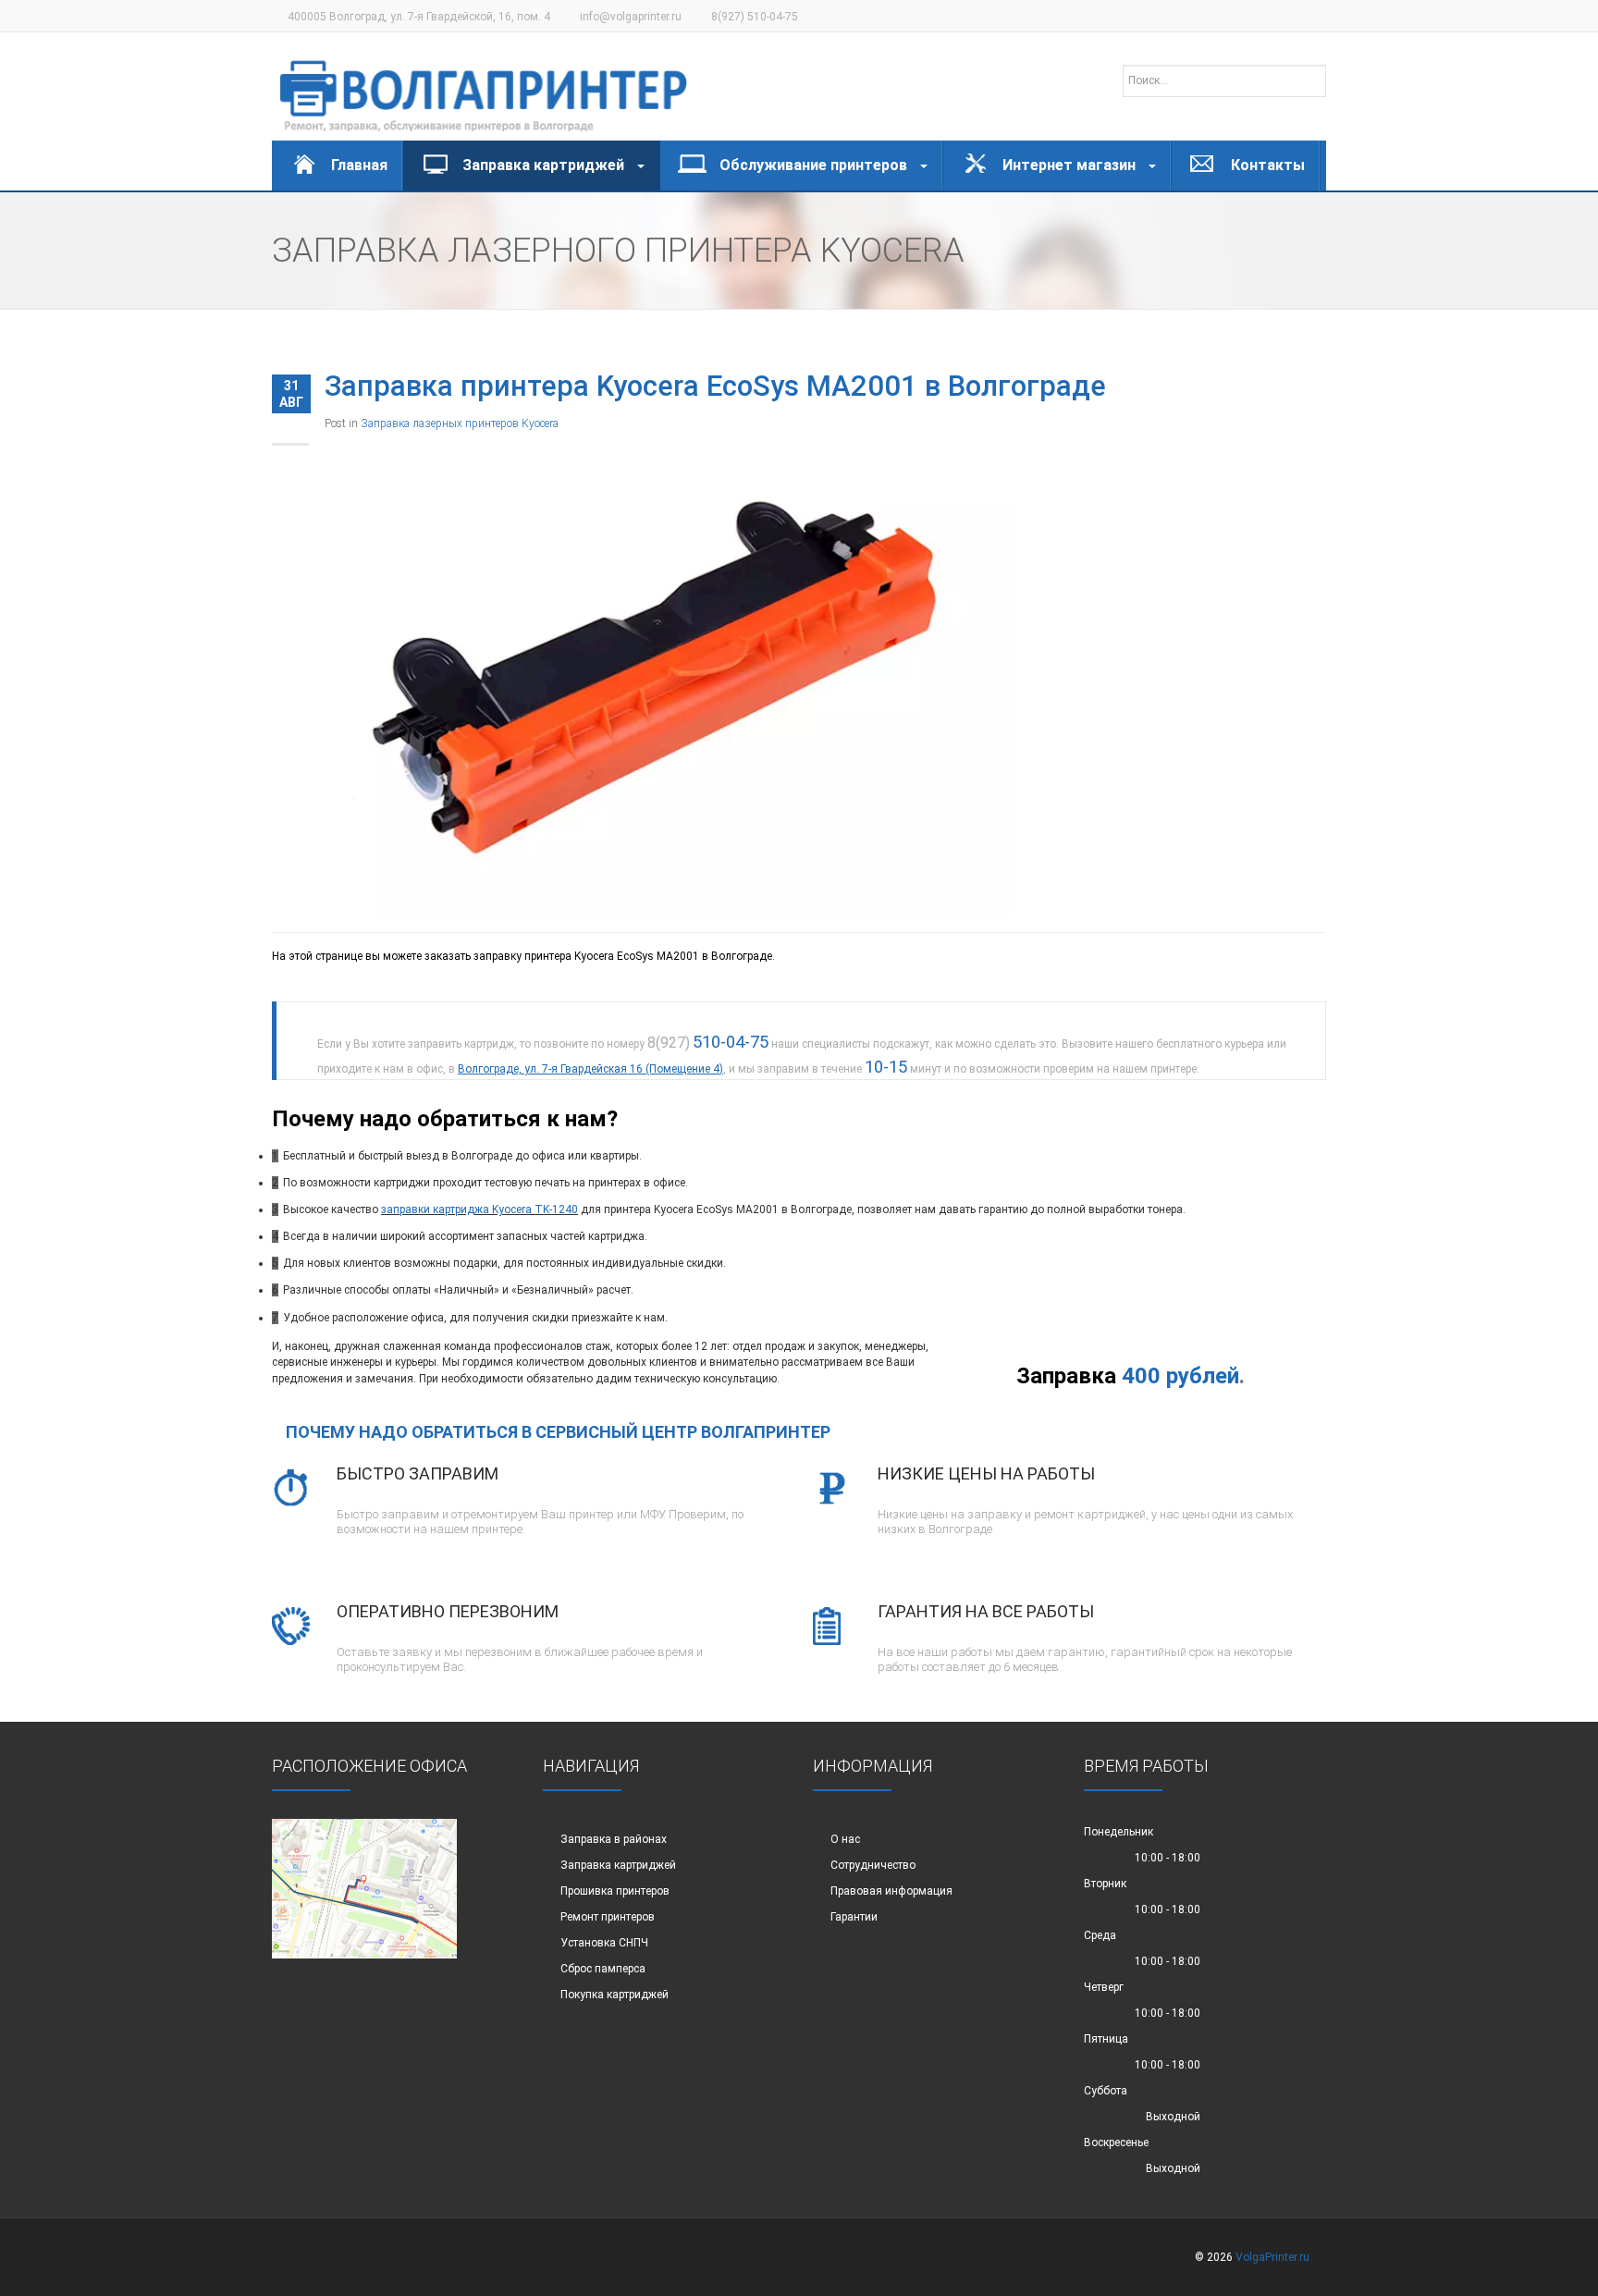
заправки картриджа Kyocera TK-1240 (479, 1209)
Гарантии (854, 1917)
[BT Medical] (484, 87)
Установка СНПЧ (604, 1943)
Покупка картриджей (615, 1995)
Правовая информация (891, 1891)
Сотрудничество (873, 1865)
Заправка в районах (614, 1839)
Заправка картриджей (618, 1865)
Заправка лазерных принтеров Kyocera (460, 424)
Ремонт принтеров (608, 1917)
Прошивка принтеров (615, 1891)
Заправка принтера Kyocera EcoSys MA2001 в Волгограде (715, 386)
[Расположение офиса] (364, 1888)
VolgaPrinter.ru (1272, 2257)
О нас (845, 1839)
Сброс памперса (603, 1969)
